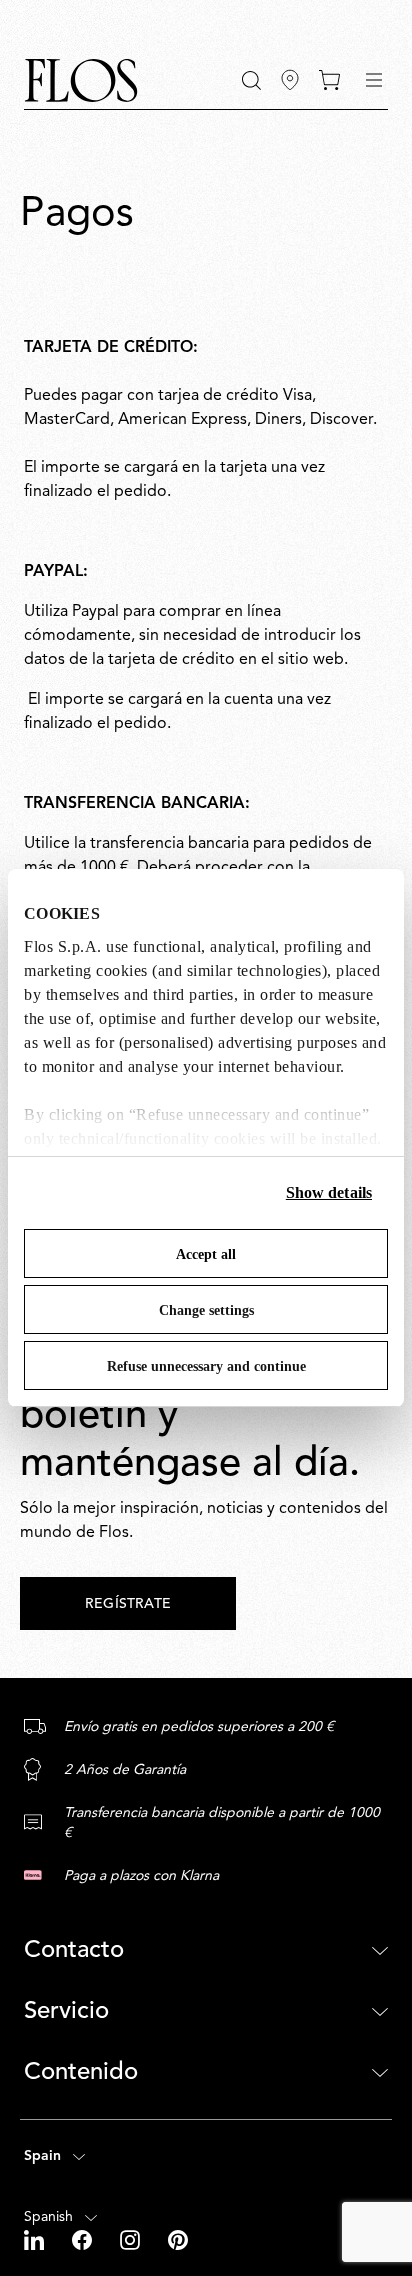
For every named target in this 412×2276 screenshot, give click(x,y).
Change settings (206, 1310)
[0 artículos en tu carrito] (329, 80)
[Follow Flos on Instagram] (132, 2240)
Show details (329, 1192)
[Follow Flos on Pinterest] (178, 2240)
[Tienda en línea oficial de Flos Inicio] (81, 80)
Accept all (206, 1254)
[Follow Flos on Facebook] (84, 2240)
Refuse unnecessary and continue (206, 1366)
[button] (251, 80)
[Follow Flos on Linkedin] (36, 2240)
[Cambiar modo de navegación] (374, 80)
